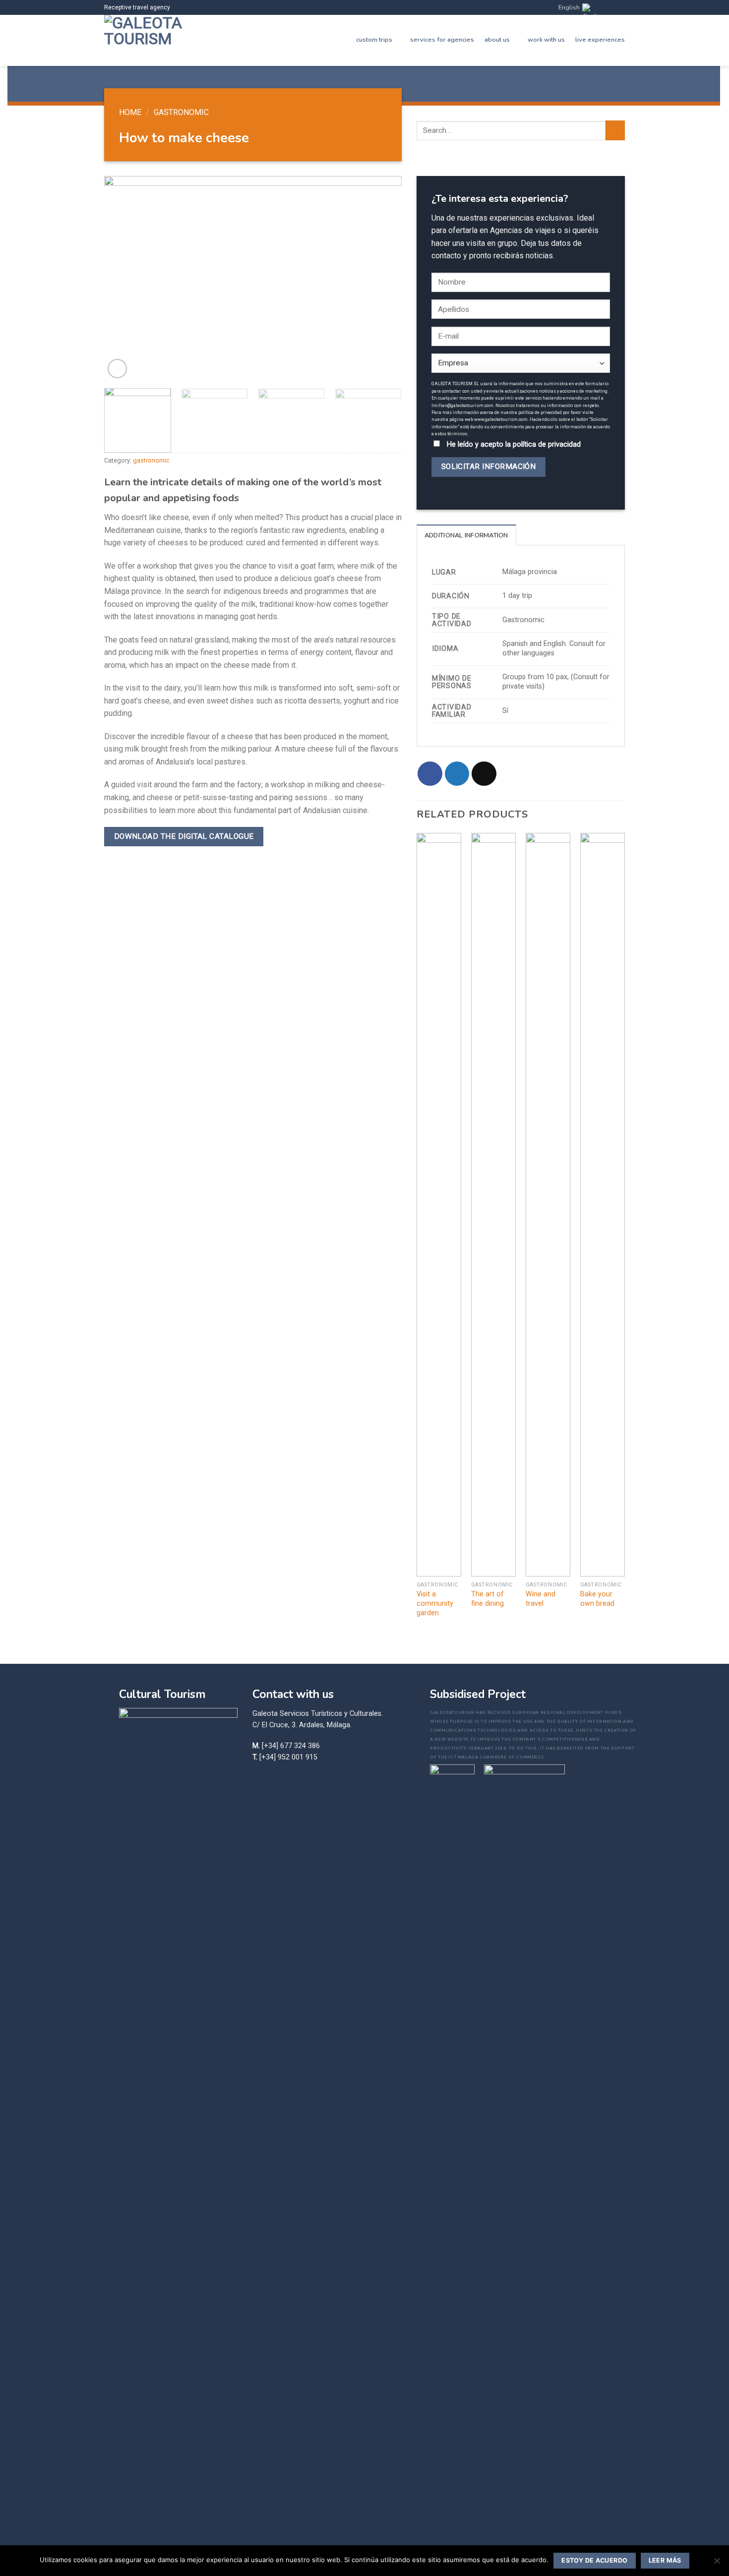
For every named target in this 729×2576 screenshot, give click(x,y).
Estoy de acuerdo (594, 2560)
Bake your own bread (597, 1599)
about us (497, 40)
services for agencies (442, 40)
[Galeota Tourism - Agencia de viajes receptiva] (146, 40)
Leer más (665, 2560)
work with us (546, 40)
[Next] (383, 278)
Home (130, 112)
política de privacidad (547, 444)
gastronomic (181, 112)
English (569, 7)
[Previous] (122, 278)
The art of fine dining (487, 1599)
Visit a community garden (435, 1603)
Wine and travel (541, 1599)
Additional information (466, 535)
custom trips (374, 40)
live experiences (600, 40)
